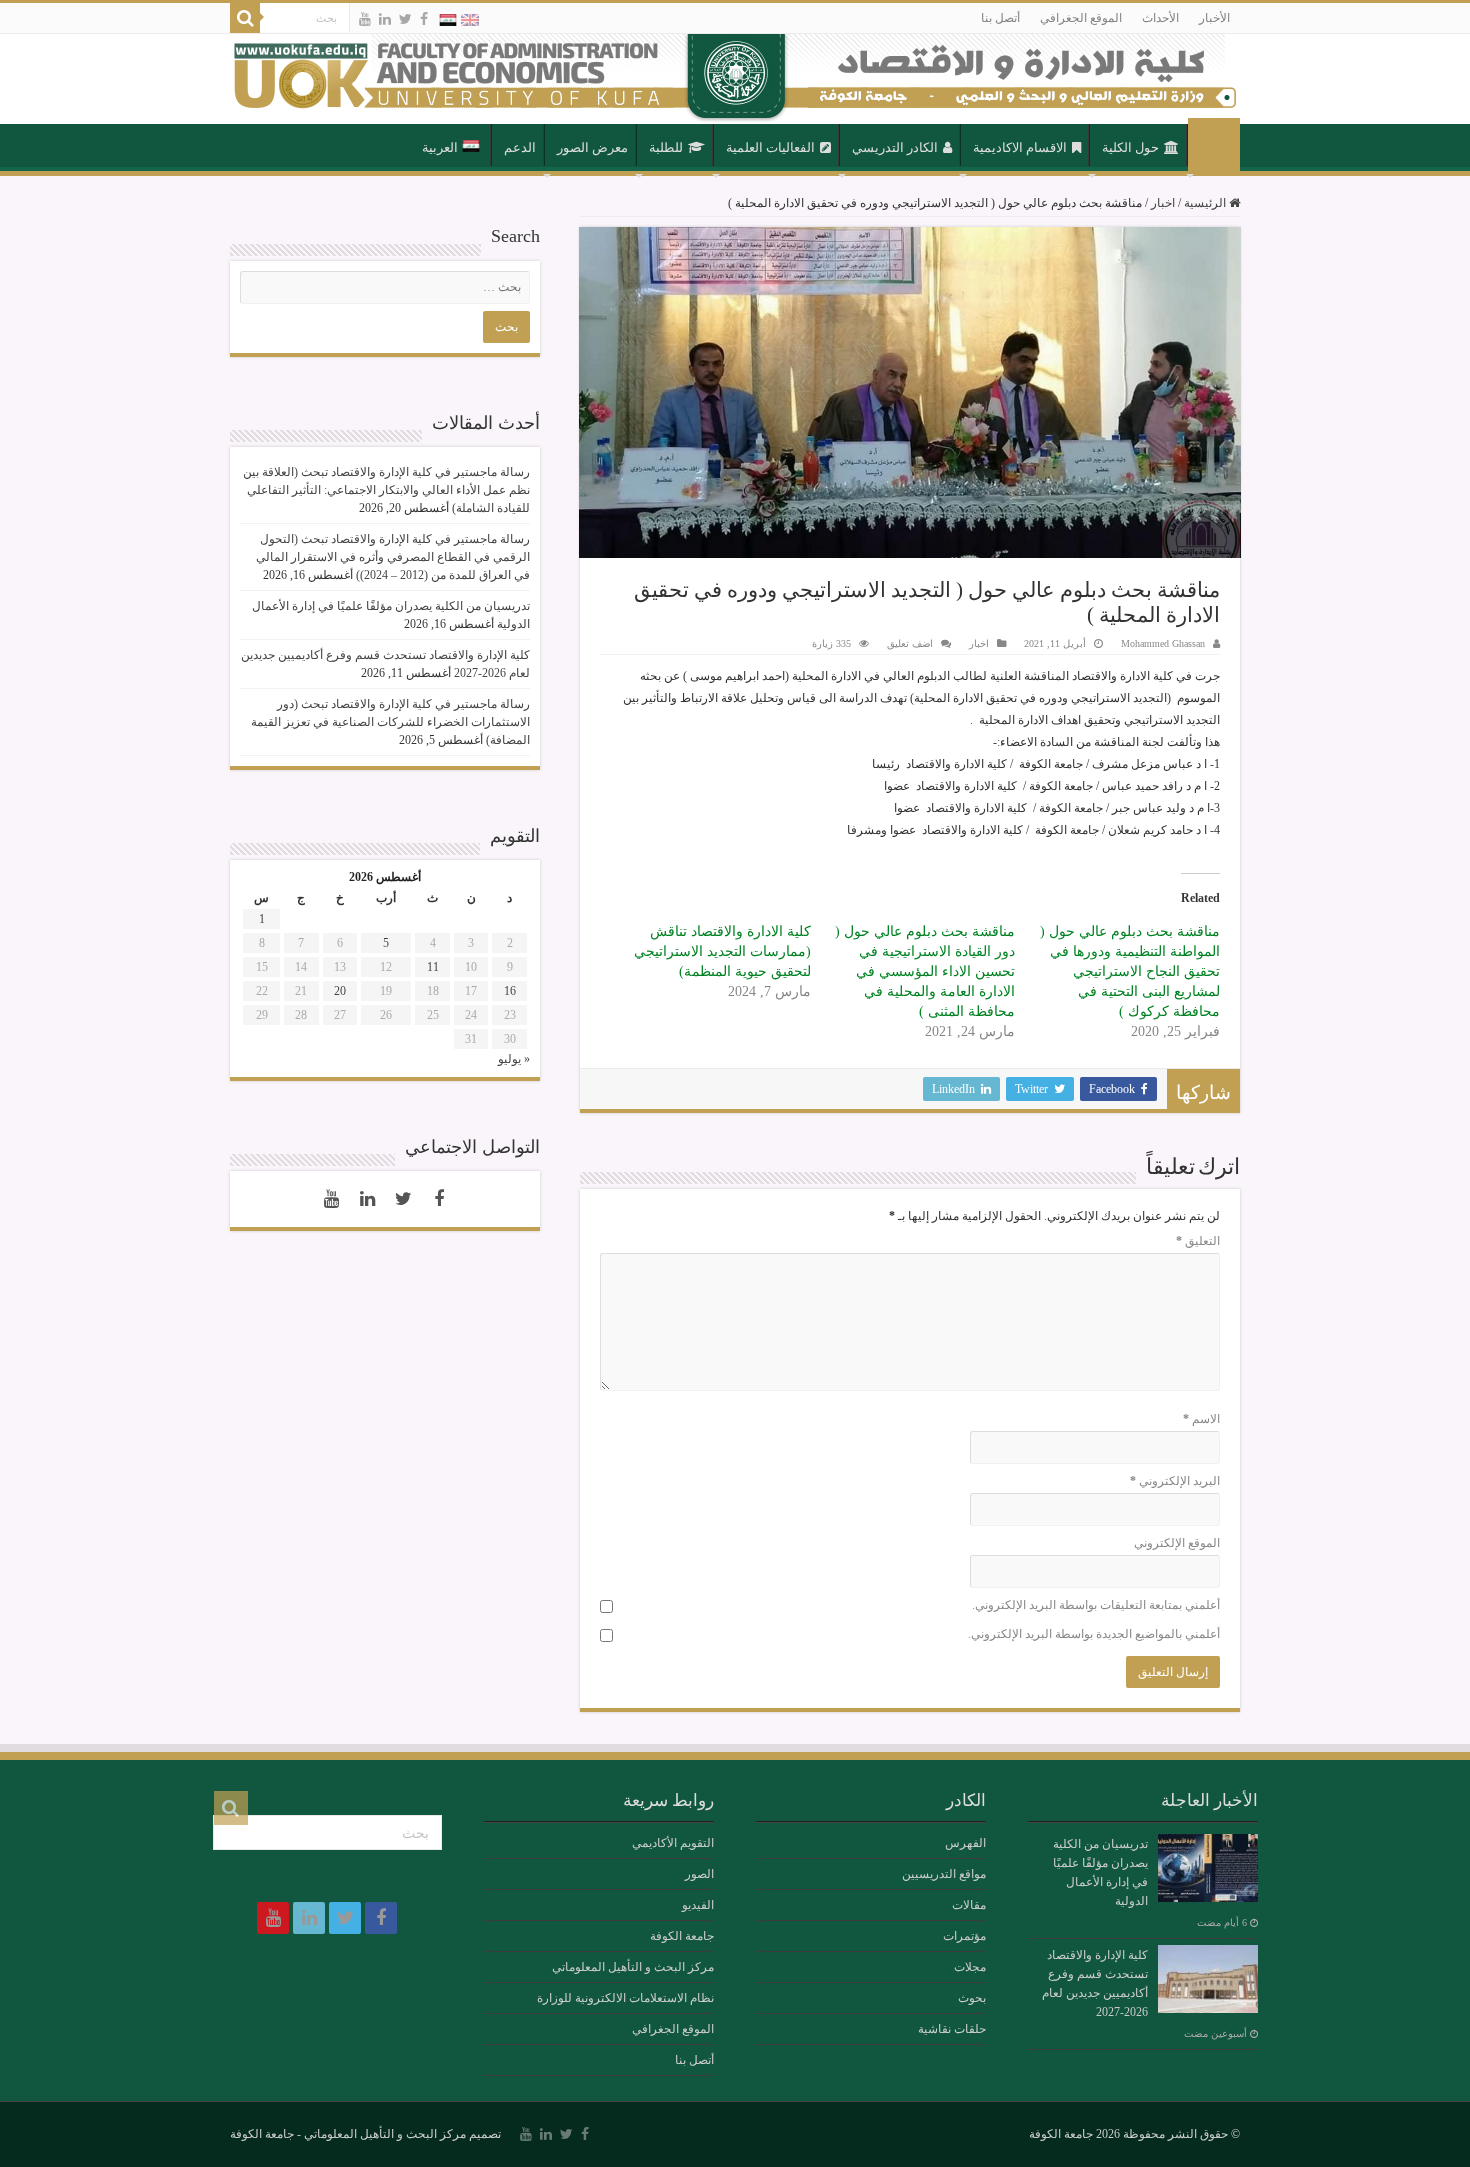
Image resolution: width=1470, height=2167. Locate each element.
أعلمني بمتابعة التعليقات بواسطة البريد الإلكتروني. (1096, 1605)
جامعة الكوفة (682, 1936)
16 (510, 991)
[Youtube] (365, 19)
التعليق (1198, 1241)
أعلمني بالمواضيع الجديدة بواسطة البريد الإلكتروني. (1094, 1634)
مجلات (970, 1967)
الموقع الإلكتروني (1177, 1543)
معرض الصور (592, 147)
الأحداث (1160, 18)
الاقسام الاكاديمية (1020, 147)
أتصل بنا (1000, 18)
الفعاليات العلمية (770, 147)
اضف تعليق (910, 643)
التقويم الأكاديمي (673, 1843)
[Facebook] (424, 19)
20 (340, 991)
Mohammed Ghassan (1163, 643)
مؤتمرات (964, 1936)
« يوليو (514, 1059)
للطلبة (666, 147)
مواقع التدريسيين (944, 1874)
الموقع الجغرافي (1081, 18)
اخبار (1163, 203)
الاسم (1201, 1419)
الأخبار (1214, 18)
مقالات (969, 1905)
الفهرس (965, 1843)
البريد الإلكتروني (1175, 1481)
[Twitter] (405, 19)
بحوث (972, 1998)
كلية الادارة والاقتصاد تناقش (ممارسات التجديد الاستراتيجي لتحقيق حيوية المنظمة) (722, 951)
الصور (699, 1874)
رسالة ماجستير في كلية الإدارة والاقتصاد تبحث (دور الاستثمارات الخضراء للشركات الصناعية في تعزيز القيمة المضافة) (390, 722)
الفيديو (698, 1905)
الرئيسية (1214, 146)
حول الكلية (1130, 147)
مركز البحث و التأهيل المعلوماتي (633, 1967)
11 (433, 967)
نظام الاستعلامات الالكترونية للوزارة (625, 1998)
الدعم (520, 147)
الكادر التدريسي (895, 147)
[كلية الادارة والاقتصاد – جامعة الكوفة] (735, 79)
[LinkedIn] (385, 19)
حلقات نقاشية (952, 2029)
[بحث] (245, 18)
